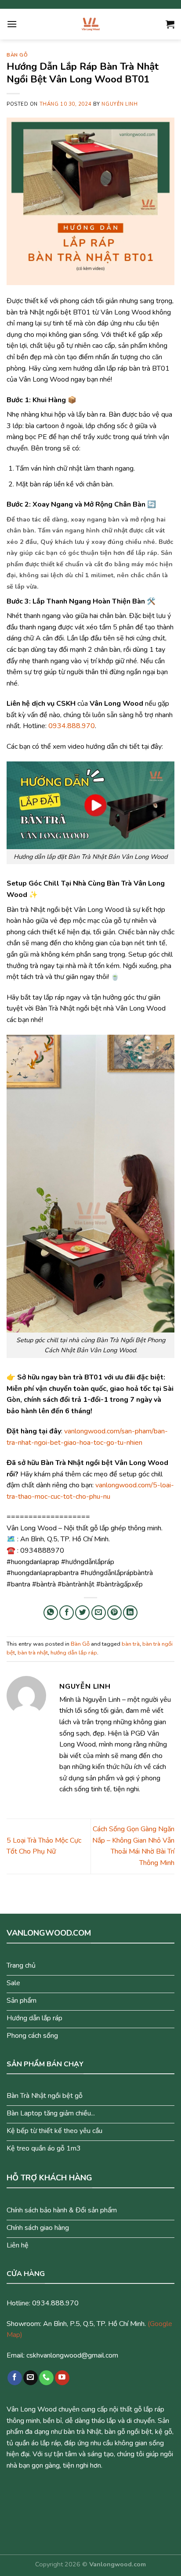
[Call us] (46, 2378)
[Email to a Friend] (99, 1613)
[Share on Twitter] (82, 1613)
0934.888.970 (72, 726)
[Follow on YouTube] (62, 2378)
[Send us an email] (31, 2378)
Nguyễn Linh (119, 104)
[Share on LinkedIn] (130, 1613)
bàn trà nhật (33, 1653)
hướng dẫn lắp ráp (74, 1653)
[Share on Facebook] (67, 1613)
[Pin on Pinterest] (114, 1613)
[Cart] (170, 24)
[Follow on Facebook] (15, 2378)
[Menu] (12, 24)
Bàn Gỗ (17, 55)
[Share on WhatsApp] (51, 1613)
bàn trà (131, 1644)
